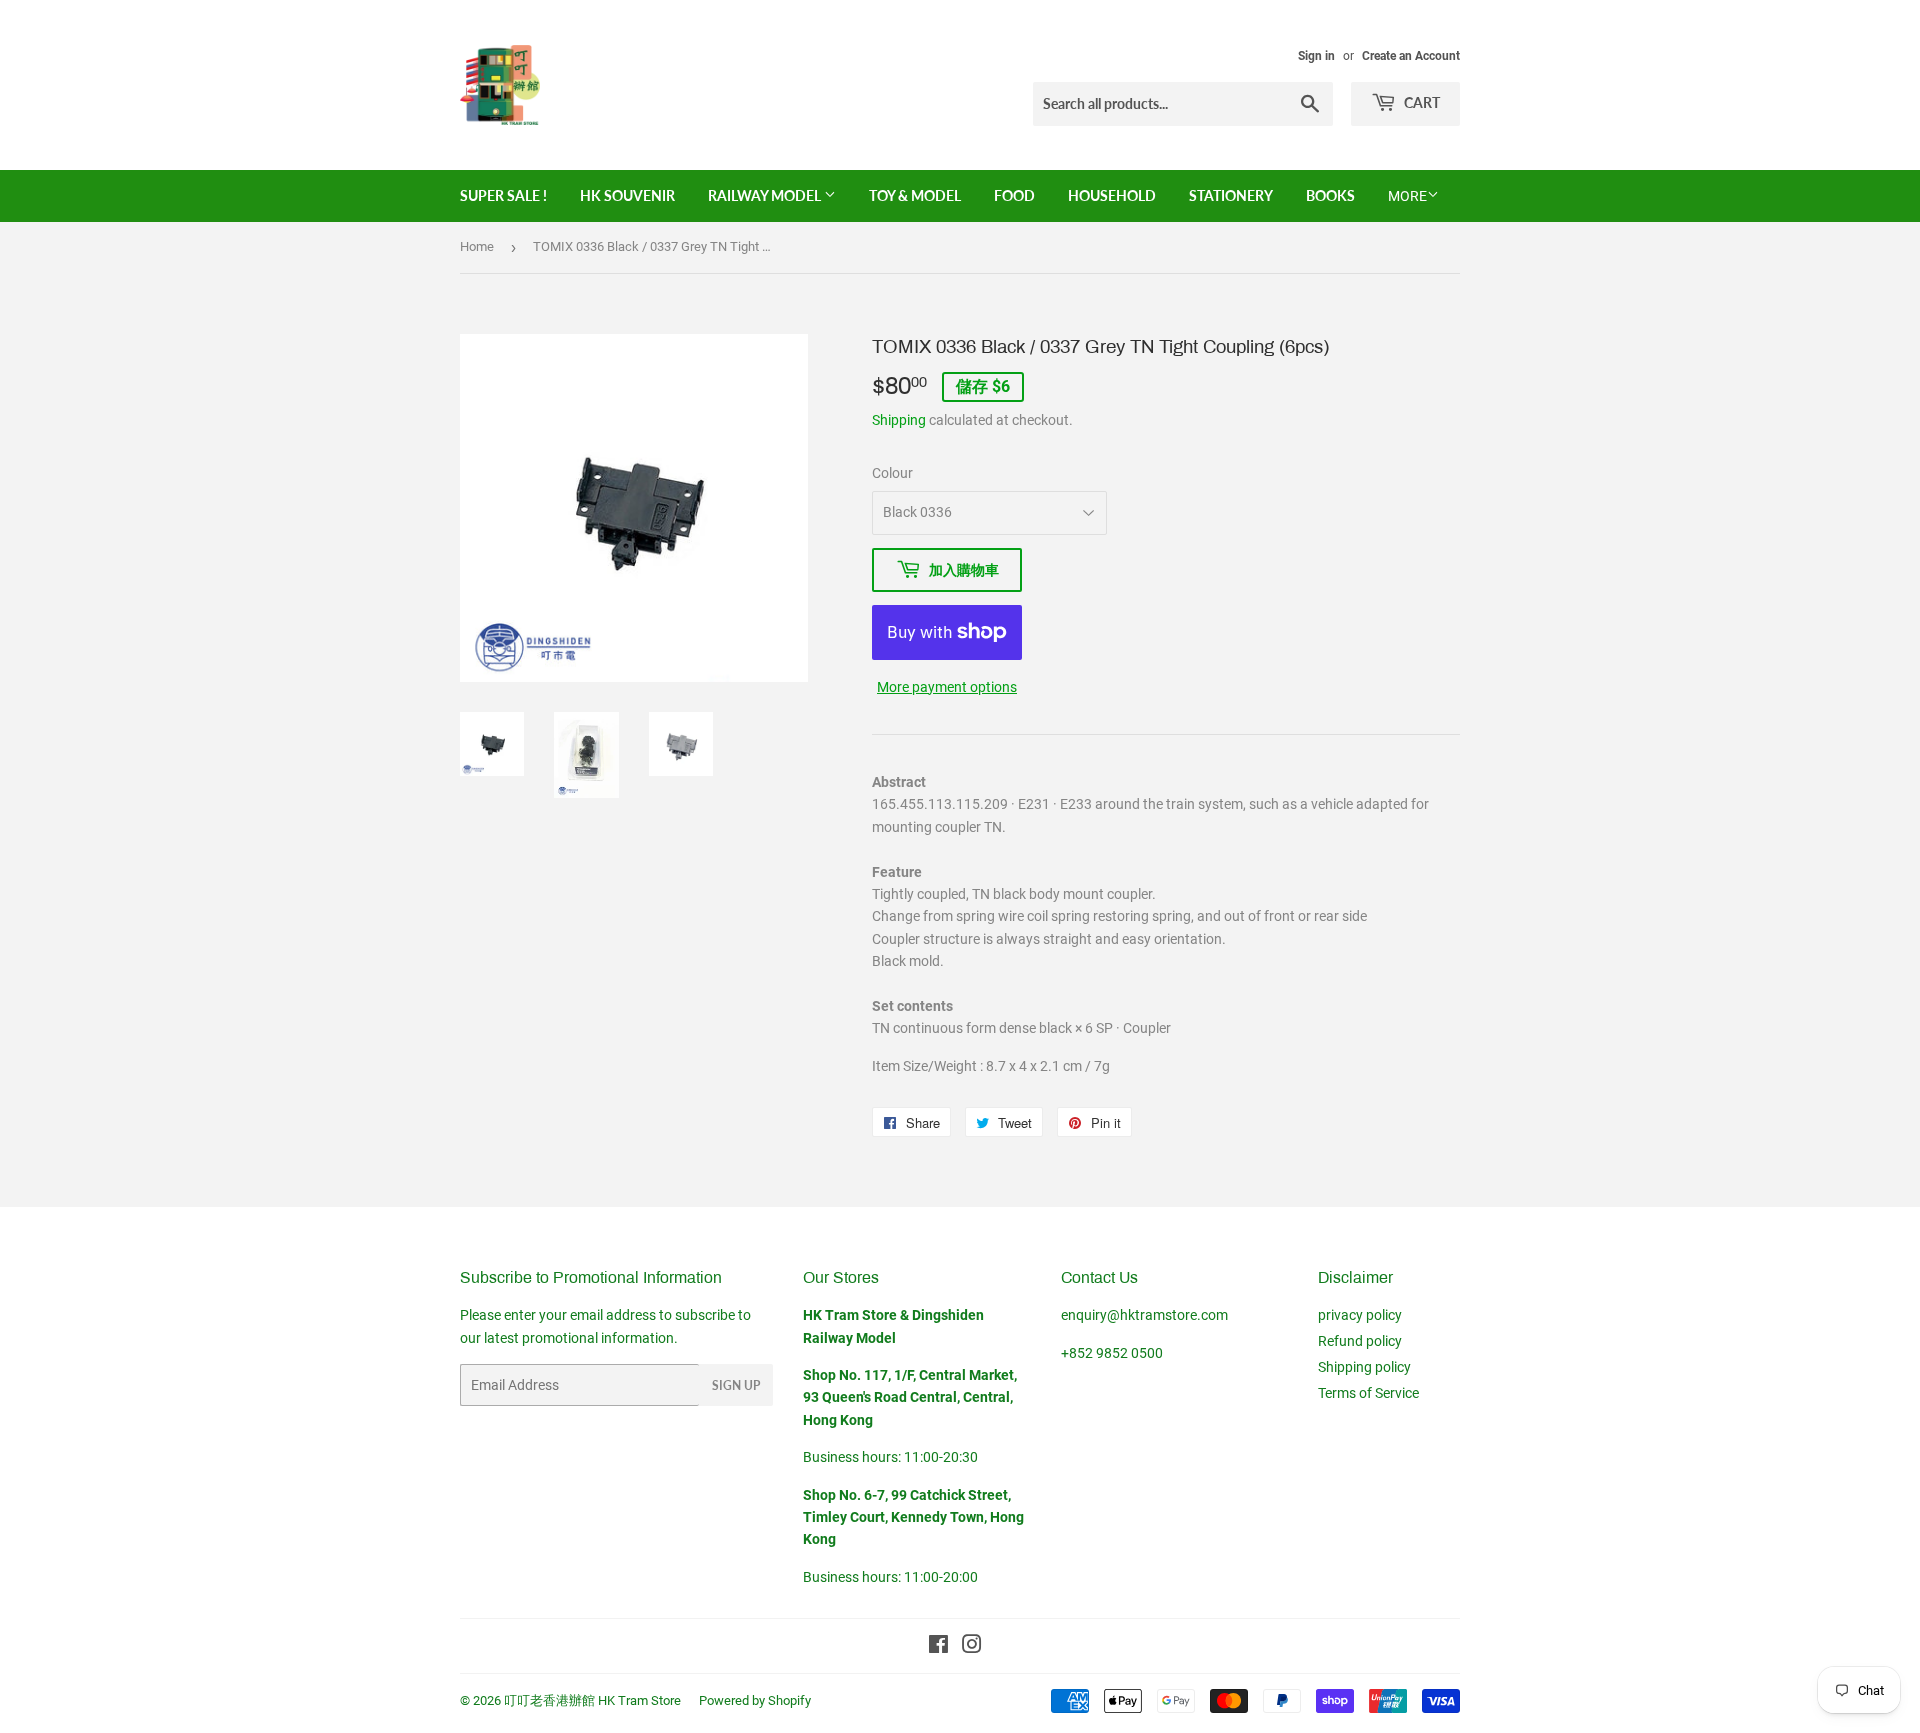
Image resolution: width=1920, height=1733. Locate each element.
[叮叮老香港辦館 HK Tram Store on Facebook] (938, 1647)
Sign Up (736, 1385)
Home (477, 246)
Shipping (899, 420)
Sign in (1316, 56)
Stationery (1231, 195)
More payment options (947, 687)
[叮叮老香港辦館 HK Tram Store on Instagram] (972, 1647)
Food (1014, 195)
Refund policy (1360, 1341)
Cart (1420, 102)
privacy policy (1360, 1315)
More (1407, 196)
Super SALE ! (503, 195)
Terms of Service (1368, 1393)
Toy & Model (915, 195)
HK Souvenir (627, 195)
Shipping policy (1364, 1367)
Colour (892, 473)
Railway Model (766, 195)
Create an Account (1411, 56)
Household (1112, 195)
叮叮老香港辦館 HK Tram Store (592, 1700)
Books (1330, 195)
